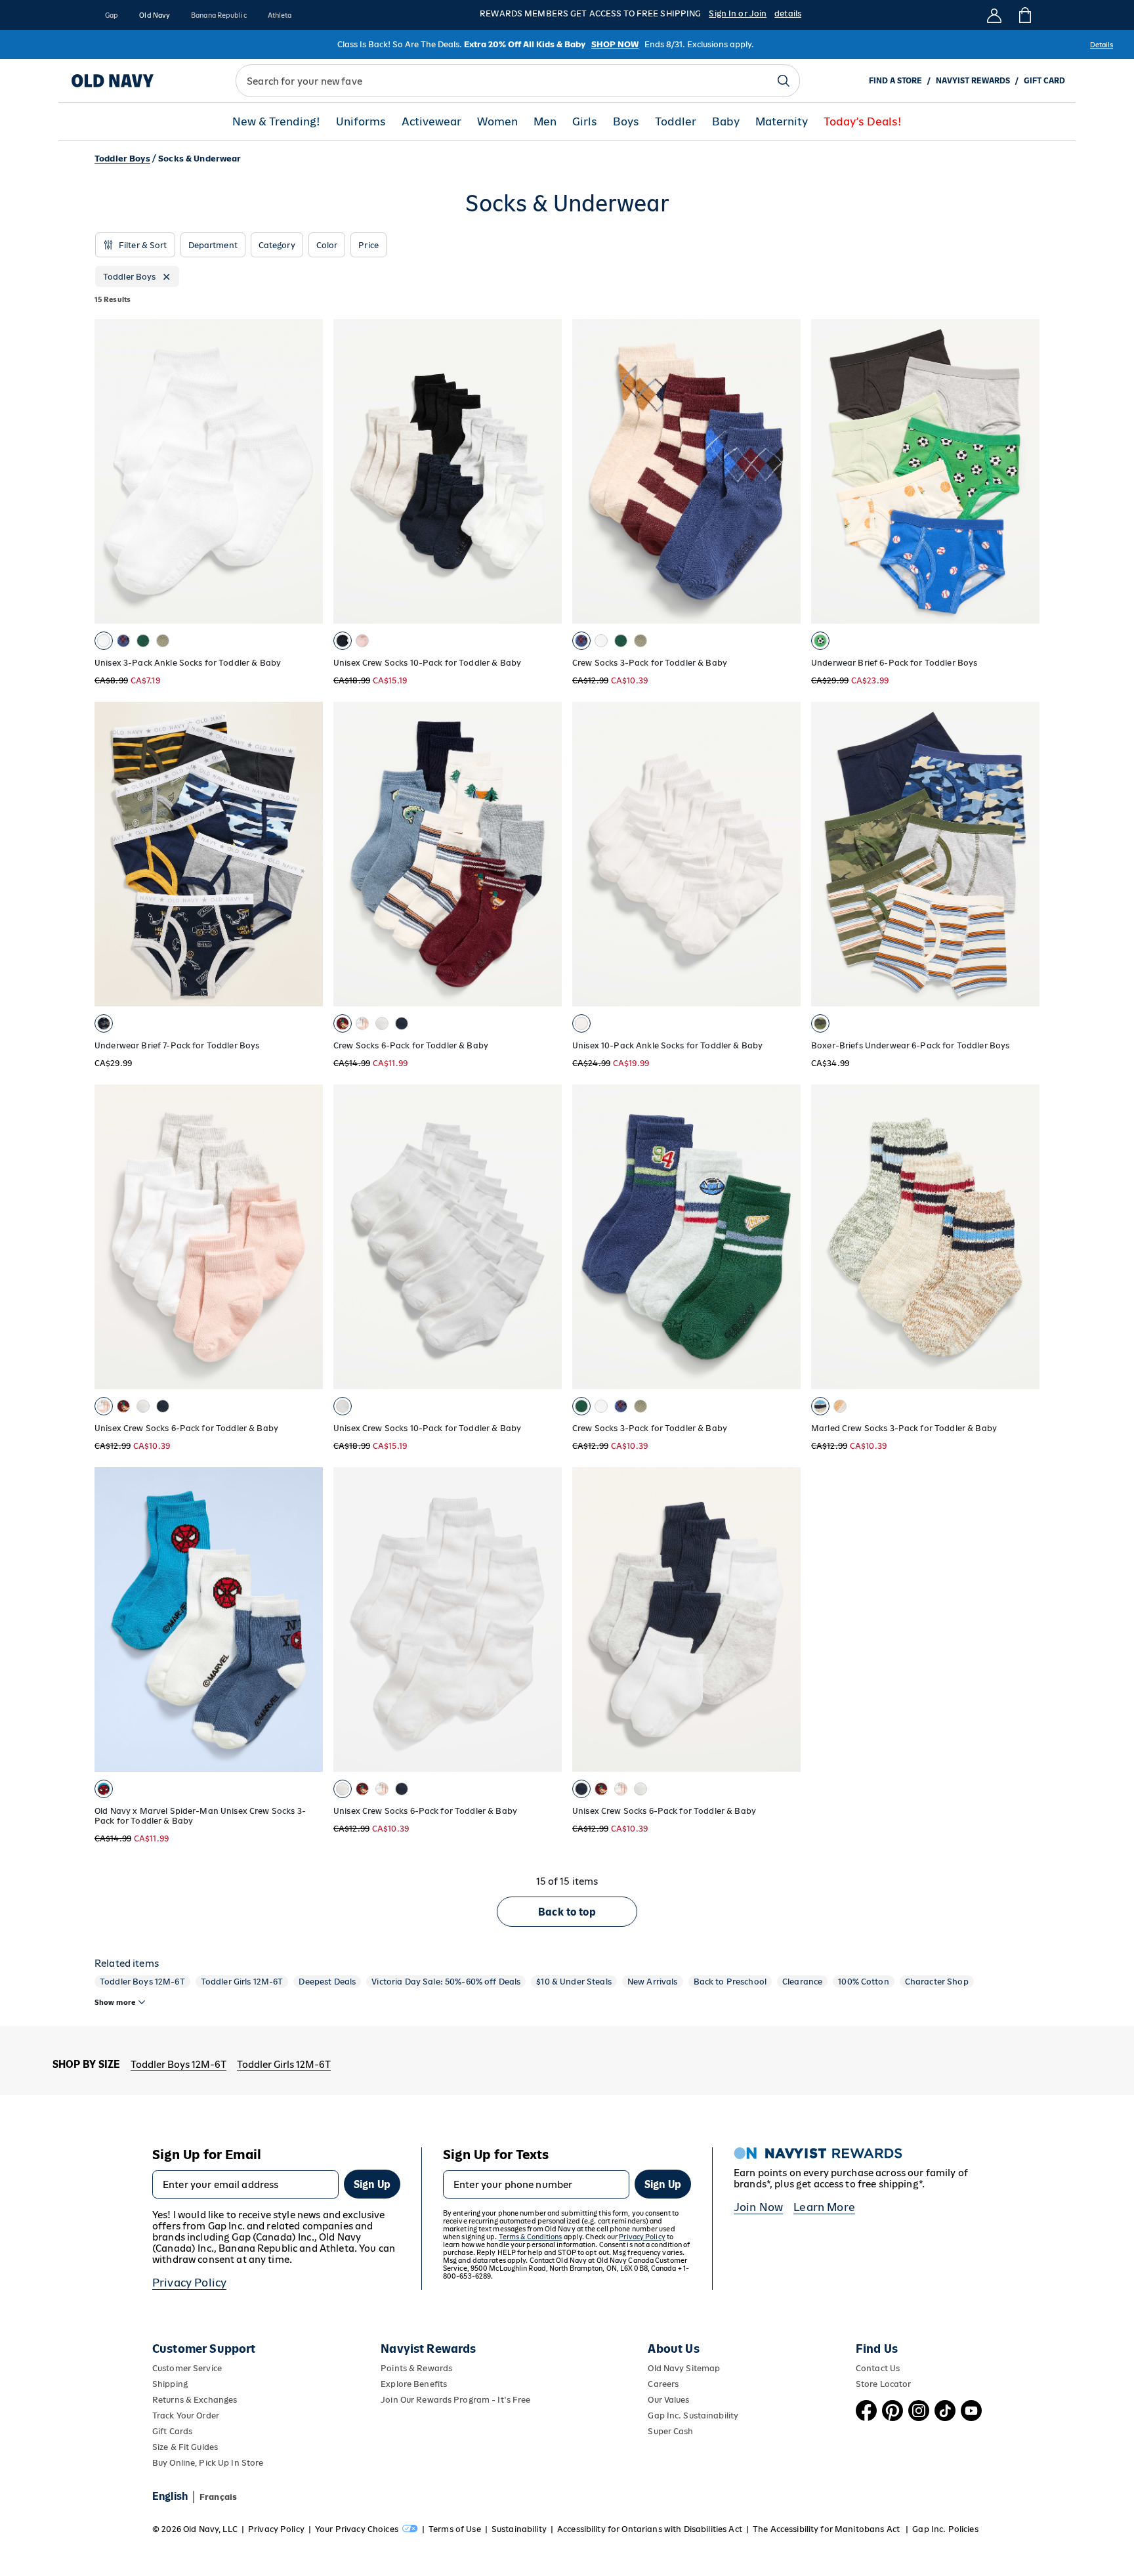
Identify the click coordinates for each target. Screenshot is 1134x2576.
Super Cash (670, 2431)
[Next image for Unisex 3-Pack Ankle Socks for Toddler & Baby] (307, 471)
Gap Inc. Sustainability (693, 2415)
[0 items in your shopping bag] (1024, 15)
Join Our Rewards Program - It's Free (455, 2400)
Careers (663, 2384)
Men (545, 122)
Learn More (824, 2207)
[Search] (784, 81)
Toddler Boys (122, 159)
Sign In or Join (738, 13)
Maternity (782, 122)
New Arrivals (653, 1982)
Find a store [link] (895, 81)
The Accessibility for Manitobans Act (827, 2529)
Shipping (170, 2384)
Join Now (758, 2207)
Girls (585, 122)
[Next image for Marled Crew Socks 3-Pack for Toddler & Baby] (1024, 1237)
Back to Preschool (730, 1982)
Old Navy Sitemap (684, 2368)
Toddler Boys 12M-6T (142, 1982)
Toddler (676, 122)
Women (497, 122)
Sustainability (519, 2529)
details (788, 13)
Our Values (668, 2400)
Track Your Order (186, 2415)
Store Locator (884, 2384)
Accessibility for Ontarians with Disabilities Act (650, 2529)
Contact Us (878, 2368)
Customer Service (187, 2368)
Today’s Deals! (863, 122)
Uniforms (361, 122)
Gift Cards (172, 2431)
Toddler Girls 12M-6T (242, 1982)
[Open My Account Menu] (994, 15)
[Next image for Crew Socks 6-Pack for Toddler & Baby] (546, 854)
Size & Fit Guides (185, 2447)
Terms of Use (455, 2529)
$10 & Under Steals (574, 1982)
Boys (626, 122)
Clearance (802, 1982)
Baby (726, 122)
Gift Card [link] (1044, 81)
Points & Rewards (416, 2368)
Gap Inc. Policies (945, 2529)
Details (1102, 45)
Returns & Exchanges (195, 2400)
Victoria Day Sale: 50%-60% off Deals (446, 1982)
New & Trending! (276, 122)
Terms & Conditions (531, 2237)
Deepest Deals (327, 1982)
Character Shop (937, 1982)
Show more (115, 2002)
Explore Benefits (414, 2384)
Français (218, 2497)
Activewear (431, 122)
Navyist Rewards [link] (973, 81)
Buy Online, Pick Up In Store (208, 2463)
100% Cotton (864, 1982)
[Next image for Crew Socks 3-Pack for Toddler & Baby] (785, 471)
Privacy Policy (189, 2283)
